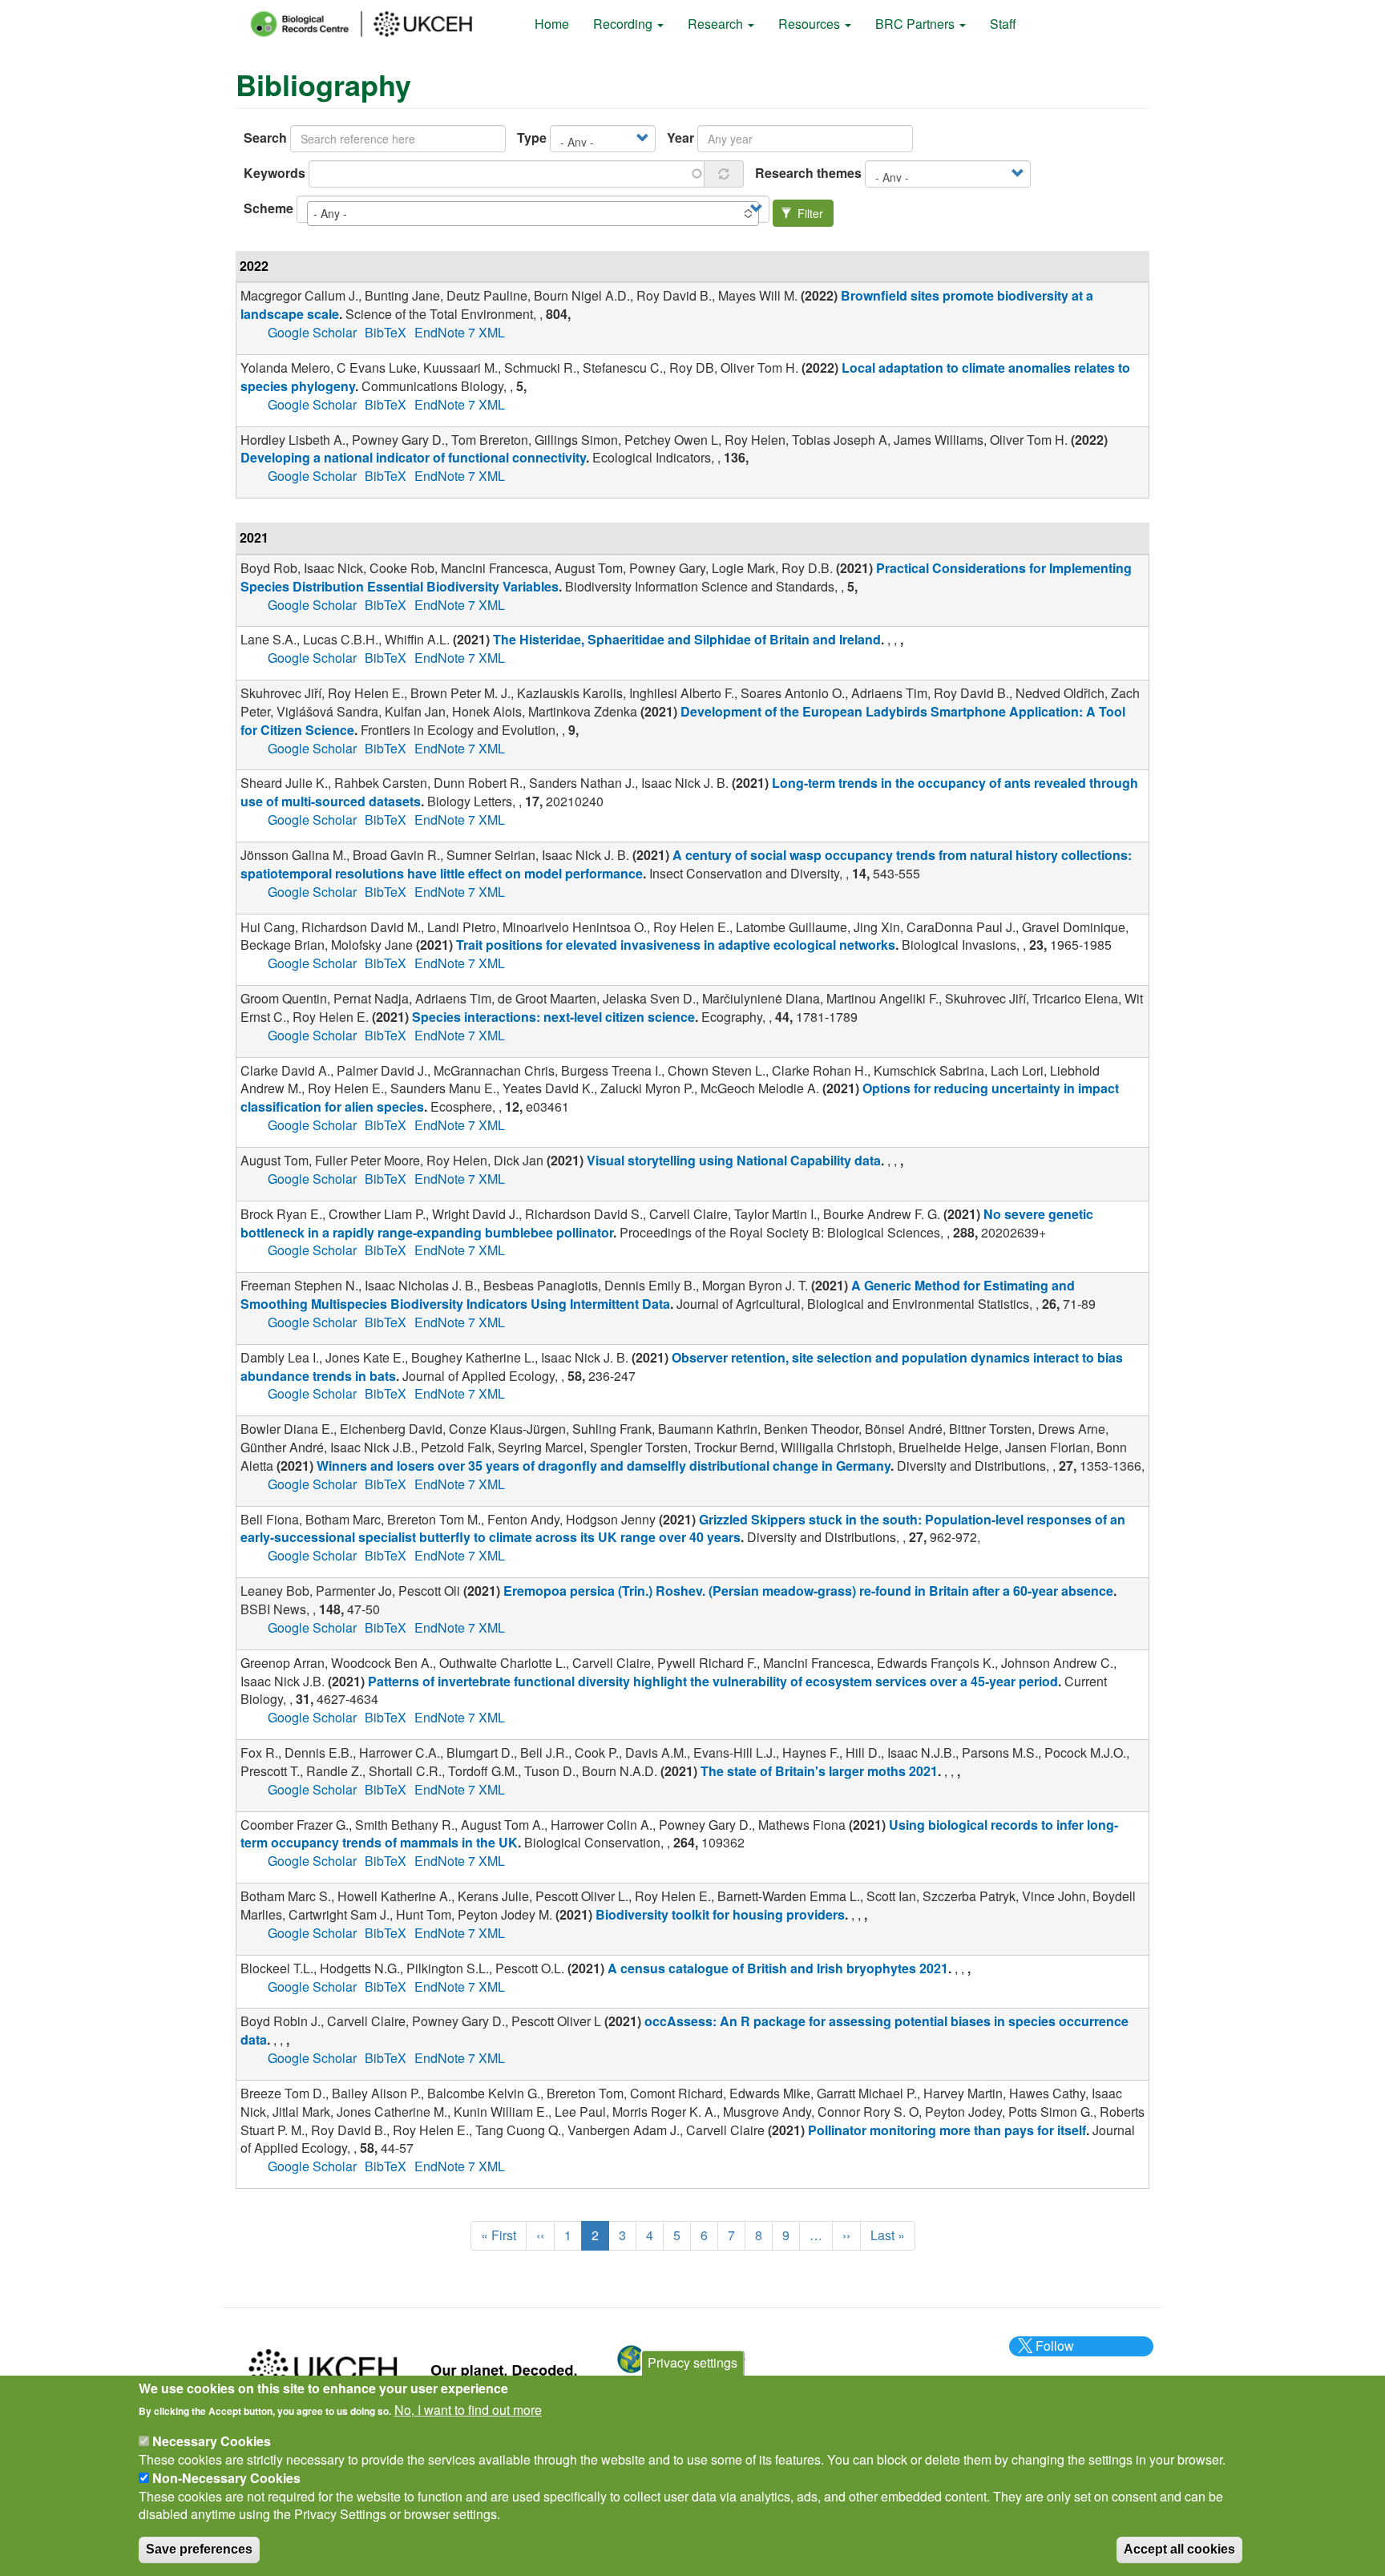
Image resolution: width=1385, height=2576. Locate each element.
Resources (811, 24)
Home (552, 24)
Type (532, 138)
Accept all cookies (1179, 2549)
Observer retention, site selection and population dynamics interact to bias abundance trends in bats (682, 1367)
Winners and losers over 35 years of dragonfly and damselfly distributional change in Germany (604, 1466)
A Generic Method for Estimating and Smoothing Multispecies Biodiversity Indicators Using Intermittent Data (658, 1294)
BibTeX (386, 332)
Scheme (269, 208)
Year (680, 138)
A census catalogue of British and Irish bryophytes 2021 (778, 1968)
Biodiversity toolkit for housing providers (720, 1914)
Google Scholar (312, 332)
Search (265, 138)
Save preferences (199, 2549)
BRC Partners (917, 24)
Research (717, 24)
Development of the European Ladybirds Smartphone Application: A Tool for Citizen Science (683, 721)
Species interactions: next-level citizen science (553, 1017)
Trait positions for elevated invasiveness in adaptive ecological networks (676, 945)
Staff (1003, 24)
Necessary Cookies (212, 2441)
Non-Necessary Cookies (226, 2478)
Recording (624, 24)
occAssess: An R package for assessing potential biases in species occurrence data (684, 2030)
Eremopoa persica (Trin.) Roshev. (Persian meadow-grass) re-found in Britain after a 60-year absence (808, 1591)
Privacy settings (692, 2362)
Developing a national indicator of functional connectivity (413, 457)
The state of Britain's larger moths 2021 (819, 1771)
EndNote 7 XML (460, 332)
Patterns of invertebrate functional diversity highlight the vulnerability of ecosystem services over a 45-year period (713, 1681)
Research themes (808, 173)
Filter (809, 213)
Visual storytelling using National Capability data (734, 1160)
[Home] (376, 24)
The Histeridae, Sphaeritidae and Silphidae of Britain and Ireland (687, 639)
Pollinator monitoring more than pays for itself (947, 2130)
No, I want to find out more (468, 2410)
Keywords (275, 173)
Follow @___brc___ (1052, 2355)
